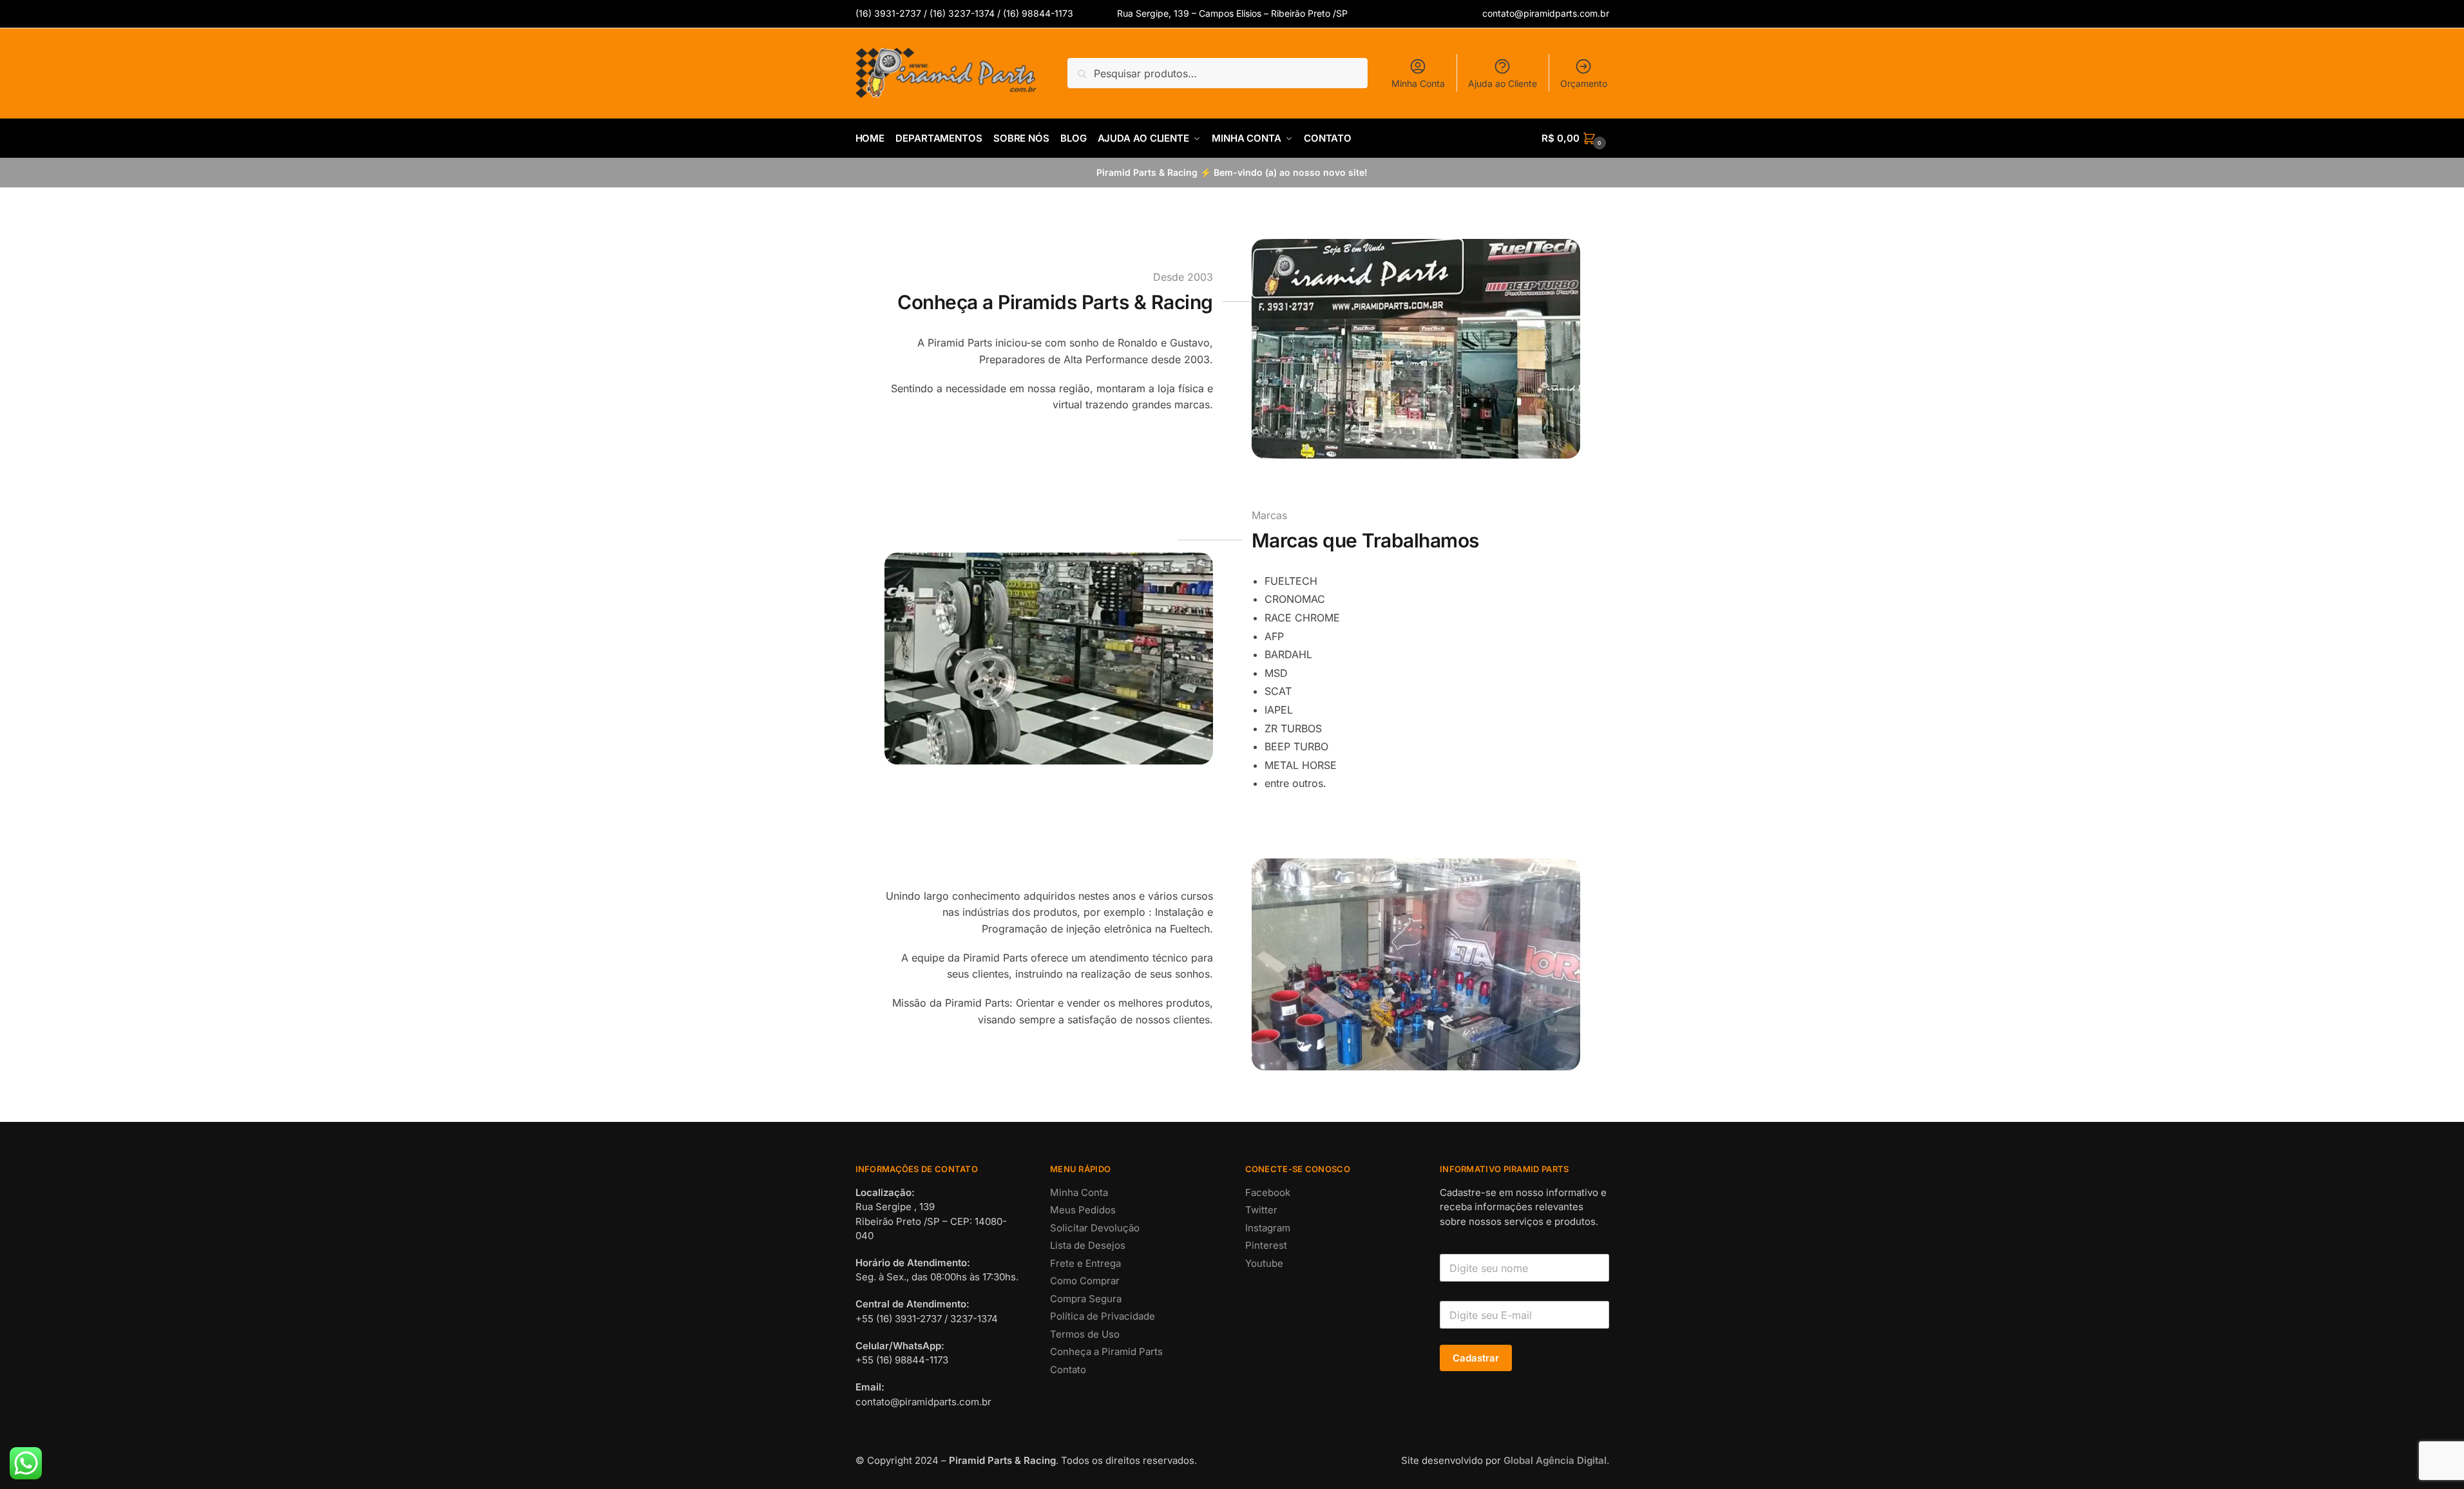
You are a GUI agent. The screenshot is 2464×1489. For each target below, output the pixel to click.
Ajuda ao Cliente (1503, 83)
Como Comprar (1085, 1281)
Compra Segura (1086, 1299)
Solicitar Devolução (1095, 1228)
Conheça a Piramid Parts (1106, 1351)
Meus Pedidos (1083, 1210)
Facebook (1268, 1192)
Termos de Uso (1085, 1334)
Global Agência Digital (1555, 1460)
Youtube (1264, 1263)
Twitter (1261, 1210)
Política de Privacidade (1103, 1316)
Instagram (1268, 1228)
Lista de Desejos (1088, 1245)
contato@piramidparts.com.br (1546, 13)
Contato (1068, 1370)
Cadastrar (1476, 1358)
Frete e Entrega (1085, 1263)
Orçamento (1584, 83)
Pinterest (1266, 1245)
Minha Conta (1418, 83)
